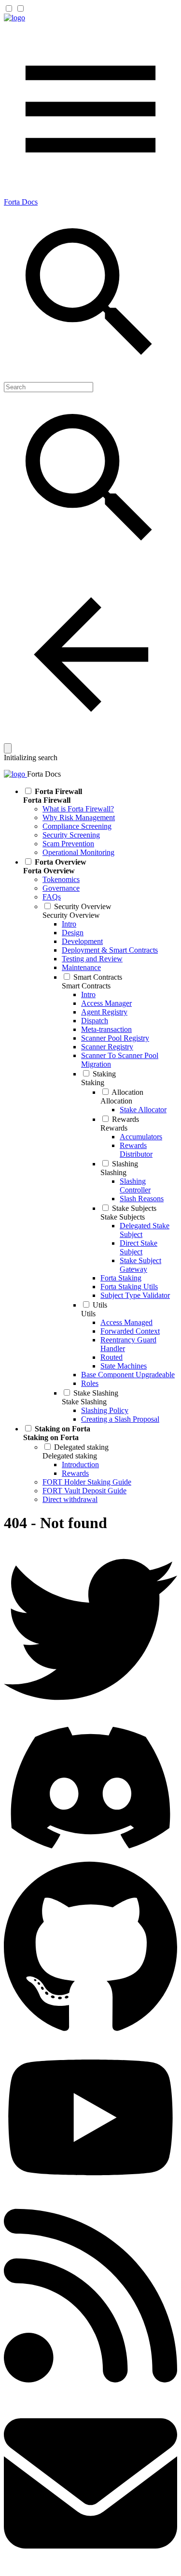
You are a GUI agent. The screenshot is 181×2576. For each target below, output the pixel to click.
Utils (88, 1314)
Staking (93, 1082)
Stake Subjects (123, 1217)
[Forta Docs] (14, 18)
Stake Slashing (84, 1402)
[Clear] (8, 748)
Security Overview (71, 915)
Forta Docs (21, 202)
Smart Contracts (86, 986)
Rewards (114, 1128)
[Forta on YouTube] (90, 2192)
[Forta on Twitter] (90, 1714)
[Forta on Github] (90, 2036)
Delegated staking (70, 1456)
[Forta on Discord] (90, 1854)
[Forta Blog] (90, 2392)
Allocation (116, 1101)
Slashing (113, 1172)
